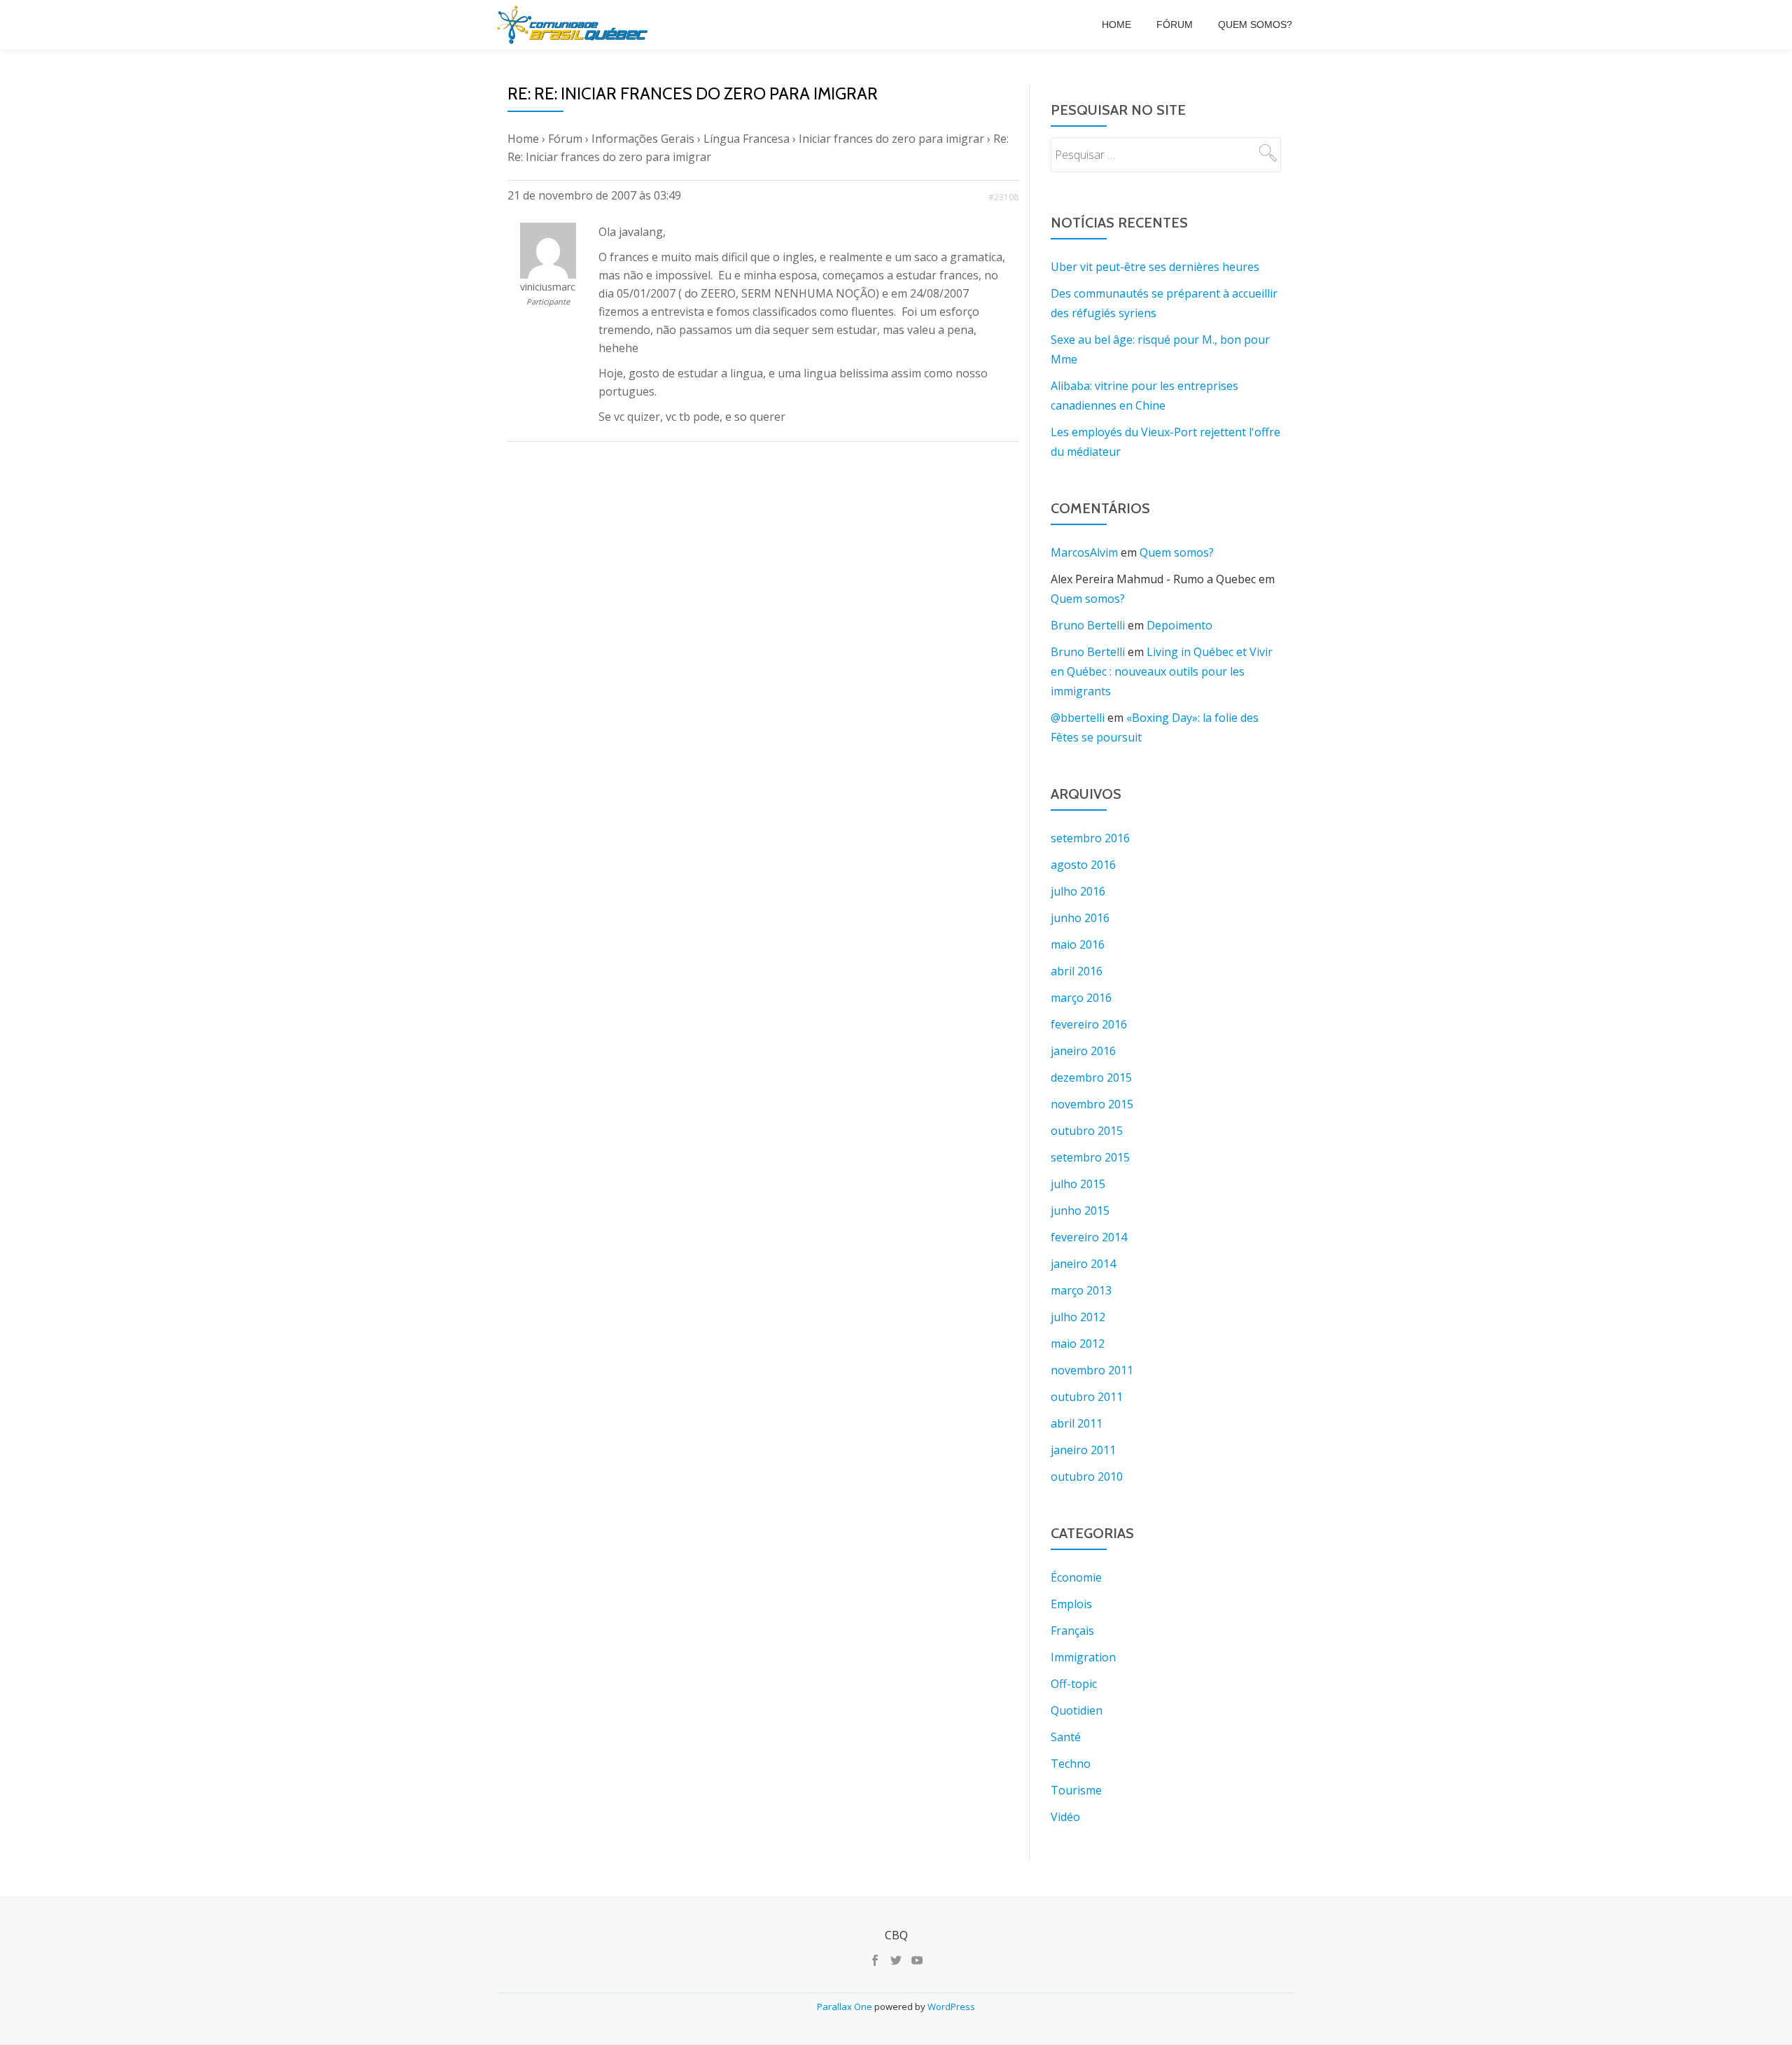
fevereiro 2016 (1089, 1024)
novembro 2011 (1092, 1370)
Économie (1076, 1577)
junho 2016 (1080, 918)
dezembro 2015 (1091, 1077)
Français (1072, 1631)
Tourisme (1076, 1790)
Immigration (1083, 1657)
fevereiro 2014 (1089, 1237)
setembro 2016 (1090, 838)
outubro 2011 (1087, 1397)
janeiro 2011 (1083, 1450)
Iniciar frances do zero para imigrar (891, 139)
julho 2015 (1078, 1184)
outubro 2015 (1087, 1131)
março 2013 (1081, 1290)
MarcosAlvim (1084, 552)
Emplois (1071, 1604)
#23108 (1003, 197)
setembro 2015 (1090, 1157)
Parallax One (846, 2006)
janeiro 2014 (1083, 1264)
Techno (1071, 1764)
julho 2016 (1078, 891)
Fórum (1175, 25)
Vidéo (1065, 1817)
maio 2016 (1078, 944)
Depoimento (1179, 625)
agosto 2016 (1083, 865)
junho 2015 (1080, 1210)
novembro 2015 (1092, 1104)
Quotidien (1077, 1710)
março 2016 (1081, 998)
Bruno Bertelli (1088, 625)
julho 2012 (1078, 1317)
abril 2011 (1077, 1423)
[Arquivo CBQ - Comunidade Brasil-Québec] (575, 25)
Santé (1066, 1737)
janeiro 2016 (1083, 1051)
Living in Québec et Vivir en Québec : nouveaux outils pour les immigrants (1162, 671)
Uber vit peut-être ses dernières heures (1155, 267)
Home (1116, 25)
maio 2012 (1078, 1343)
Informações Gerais (643, 139)
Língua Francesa (747, 139)
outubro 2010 (1087, 1477)
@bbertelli (1078, 718)
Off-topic (1074, 1684)
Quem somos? (1255, 25)
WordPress (951, 2006)
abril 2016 (1077, 971)
